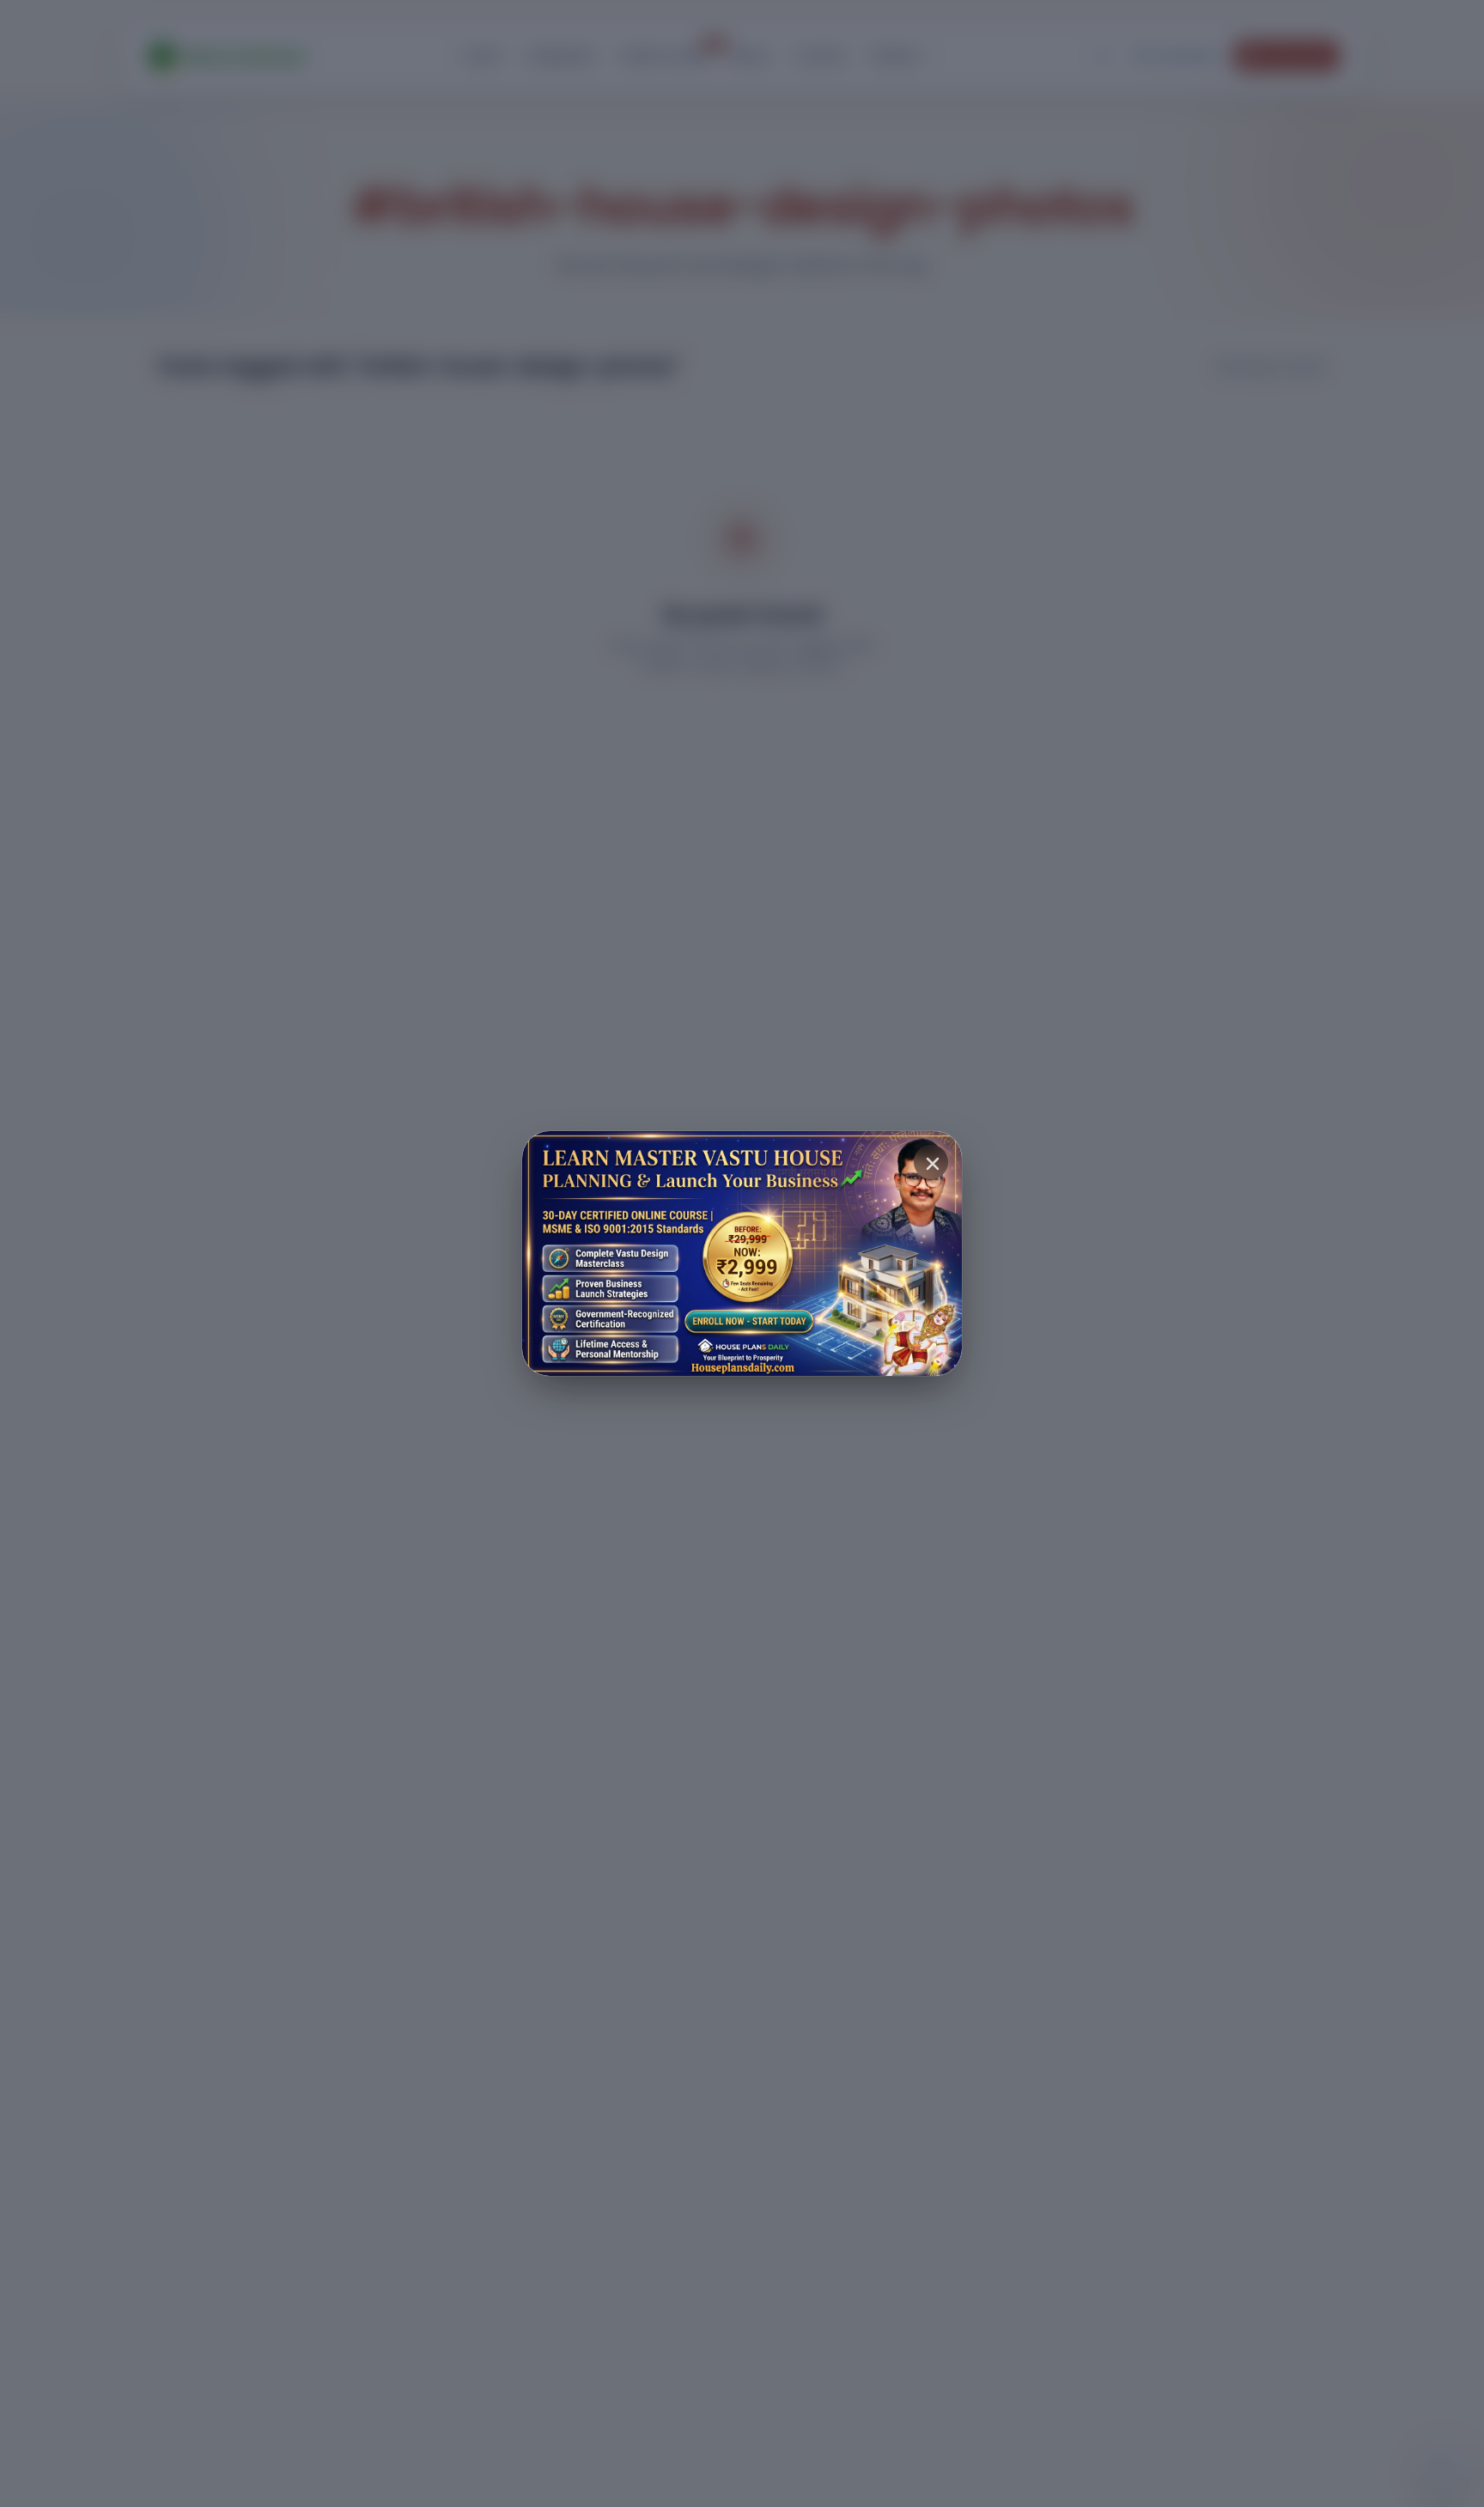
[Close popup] (931, 1162)
